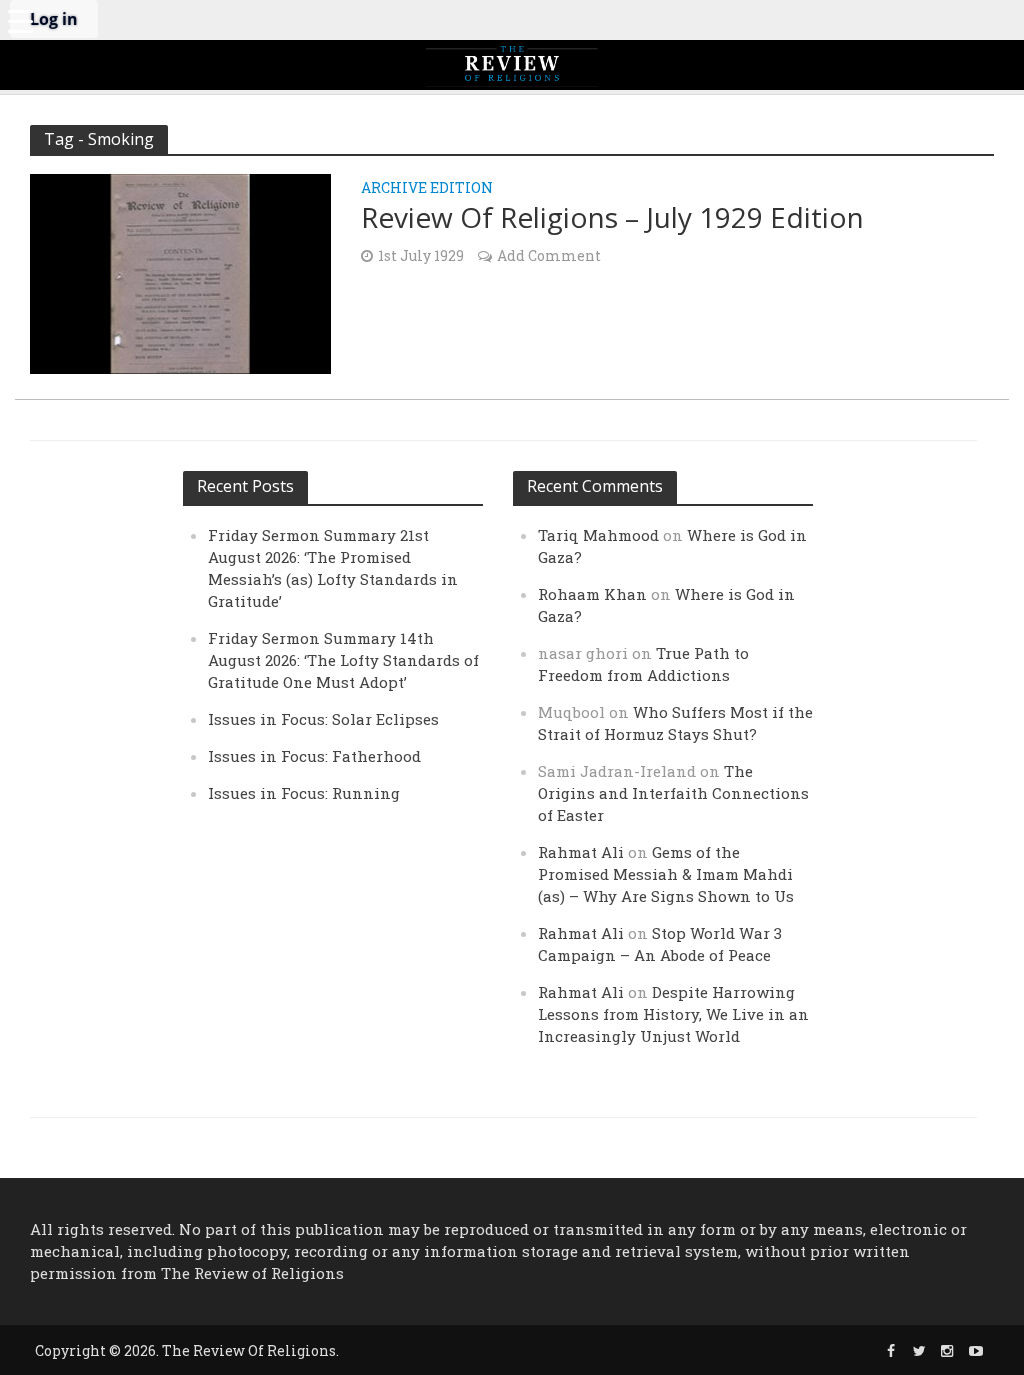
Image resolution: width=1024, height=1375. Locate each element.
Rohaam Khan (592, 594)
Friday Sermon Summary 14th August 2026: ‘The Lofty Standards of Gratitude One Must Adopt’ (343, 660)
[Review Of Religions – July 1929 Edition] (180, 271)
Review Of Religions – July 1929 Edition (612, 217)
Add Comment (549, 255)
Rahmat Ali (581, 852)
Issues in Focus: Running (304, 793)
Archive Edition (427, 189)
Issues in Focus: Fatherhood (314, 756)
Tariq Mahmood (598, 535)
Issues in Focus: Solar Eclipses (323, 719)
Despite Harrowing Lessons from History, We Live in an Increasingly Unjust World (673, 1014)
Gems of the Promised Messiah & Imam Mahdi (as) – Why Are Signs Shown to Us (666, 874)
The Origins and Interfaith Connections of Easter (673, 793)
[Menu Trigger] (20, 20)
